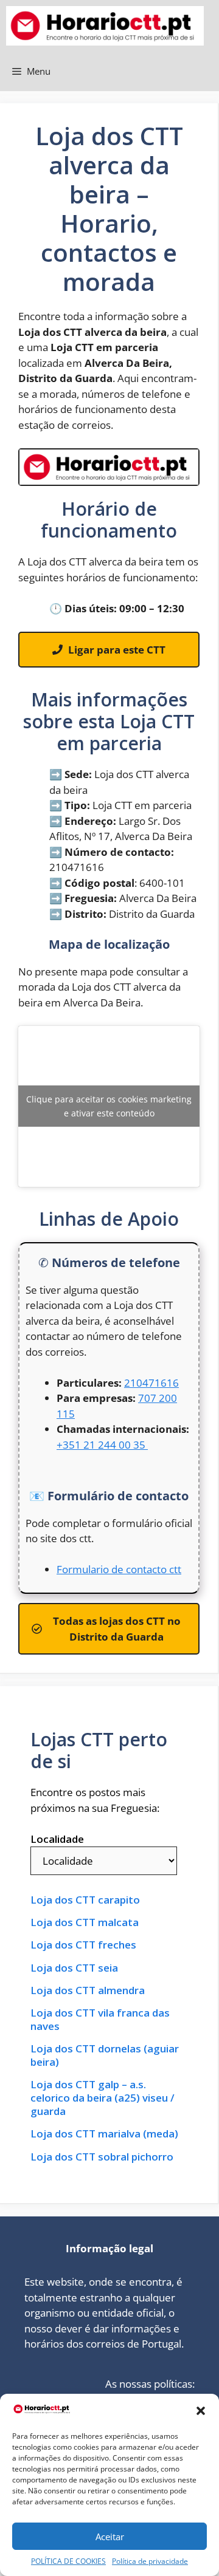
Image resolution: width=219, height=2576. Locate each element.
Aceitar (110, 2537)
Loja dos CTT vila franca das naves (100, 2020)
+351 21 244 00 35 (102, 1445)
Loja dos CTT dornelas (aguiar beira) (105, 2055)
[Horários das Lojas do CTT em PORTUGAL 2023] (105, 26)
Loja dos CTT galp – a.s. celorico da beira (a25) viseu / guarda (103, 2098)
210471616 (151, 1383)
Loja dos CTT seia (74, 1968)
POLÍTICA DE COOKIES (68, 2561)
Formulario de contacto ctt (119, 1569)
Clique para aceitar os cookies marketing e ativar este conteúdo (109, 1106)
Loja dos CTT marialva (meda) (104, 2134)
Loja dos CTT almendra (88, 1990)
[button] (201, 2411)
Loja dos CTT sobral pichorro (102, 2157)
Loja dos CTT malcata (85, 1922)
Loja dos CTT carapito (85, 1900)
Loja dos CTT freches (83, 1945)
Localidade (57, 1839)
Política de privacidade (150, 2561)
